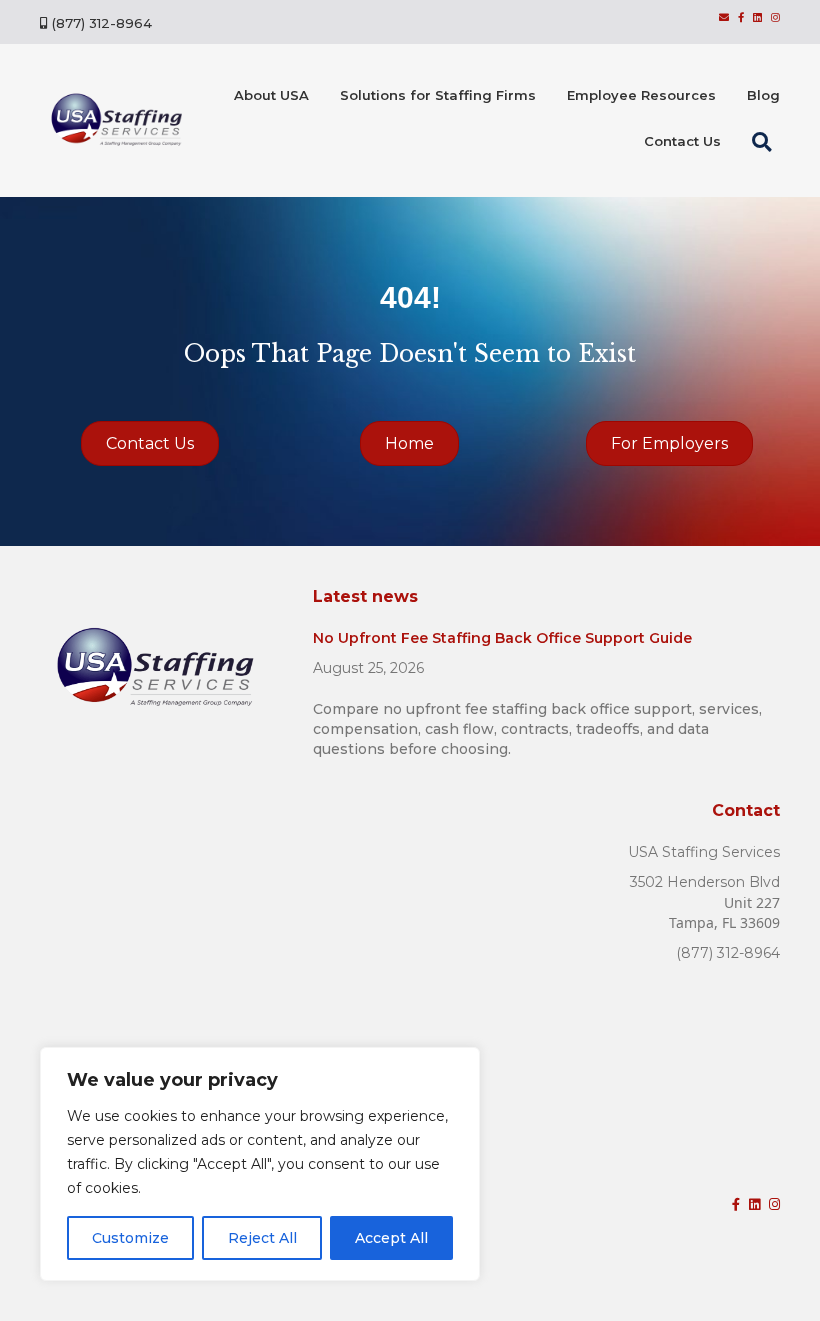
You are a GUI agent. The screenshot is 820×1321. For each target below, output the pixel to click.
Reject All (262, 1238)
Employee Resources (641, 95)
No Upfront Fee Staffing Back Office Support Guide (502, 638)
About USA (271, 95)
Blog (763, 95)
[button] (766, 142)
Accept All (391, 1238)
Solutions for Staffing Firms (438, 95)
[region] (260, 1164)
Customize (130, 1238)
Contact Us (682, 141)
